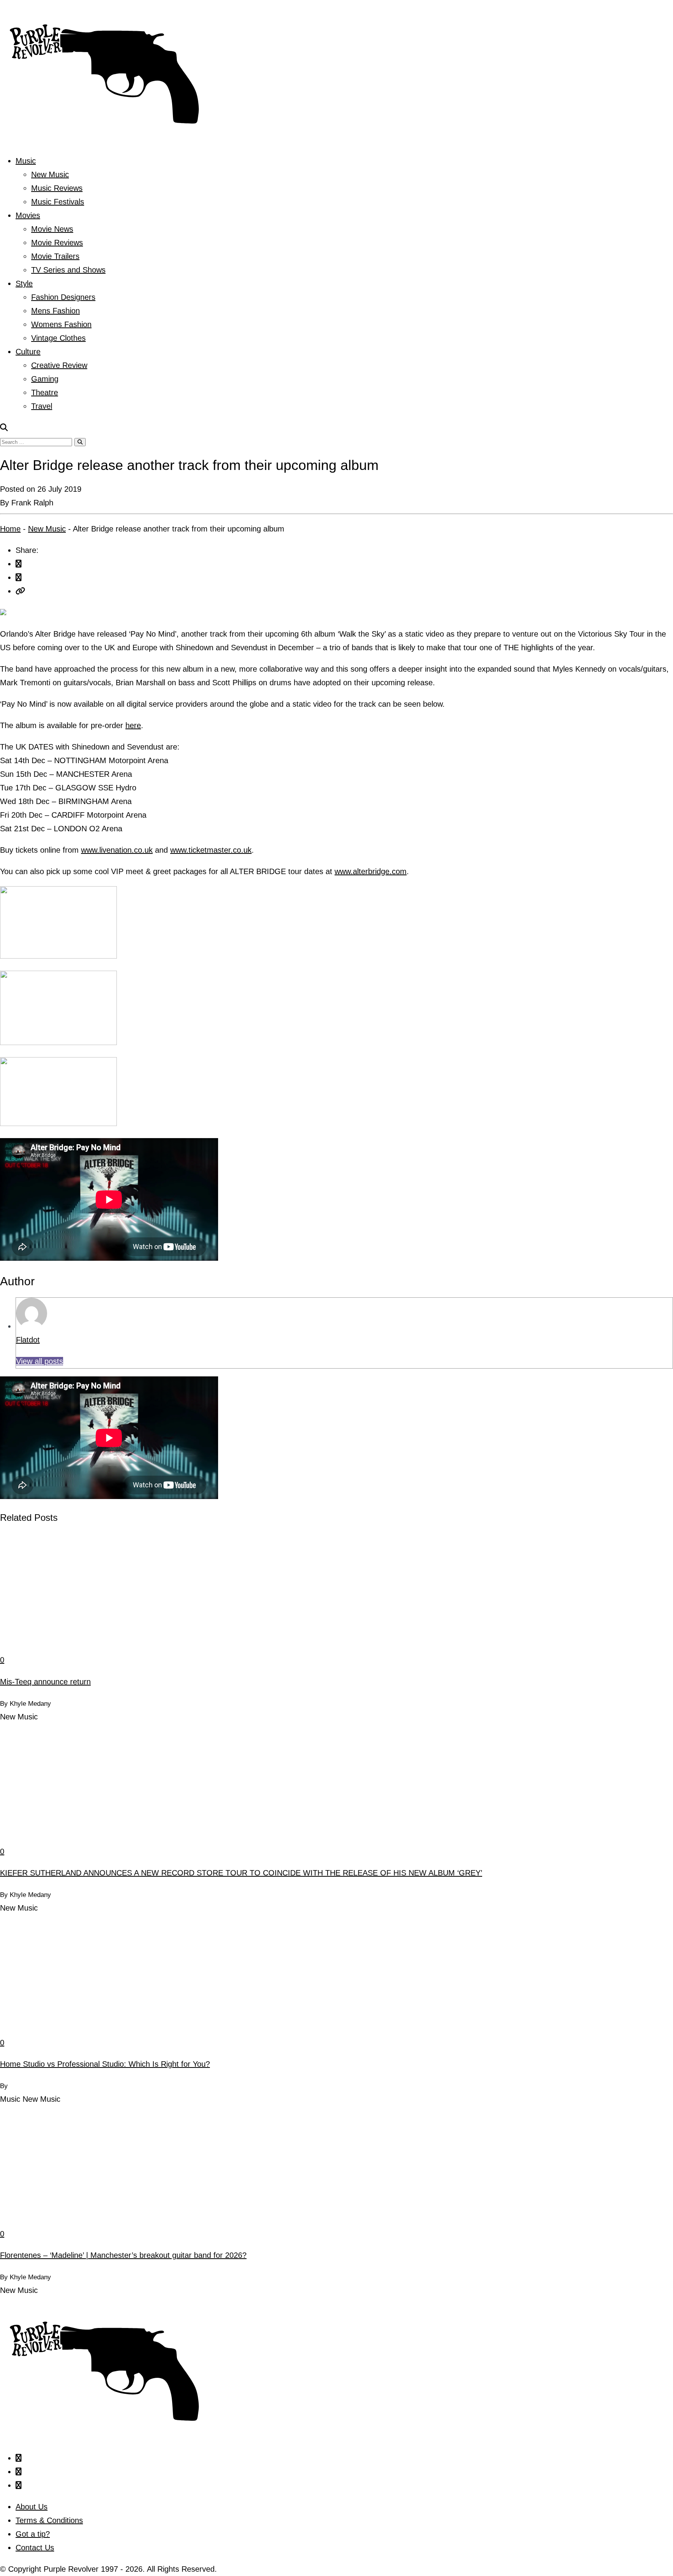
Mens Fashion (55, 311)
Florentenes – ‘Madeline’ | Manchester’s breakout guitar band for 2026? (123, 2255)
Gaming (45, 379)
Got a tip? (33, 2534)
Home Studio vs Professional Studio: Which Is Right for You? (105, 2064)
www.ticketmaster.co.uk (211, 850)
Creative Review (59, 365)
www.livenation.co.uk (117, 850)
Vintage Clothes (58, 338)
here (133, 725)
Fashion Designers (63, 297)
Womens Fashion (61, 324)
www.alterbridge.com (371, 871)
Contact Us (35, 2548)
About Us (32, 2507)
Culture (28, 352)
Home (10, 529)
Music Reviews (57, 188)
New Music (50, 174)
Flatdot (28, 1340)
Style (24, 283)
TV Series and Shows (68, 270)
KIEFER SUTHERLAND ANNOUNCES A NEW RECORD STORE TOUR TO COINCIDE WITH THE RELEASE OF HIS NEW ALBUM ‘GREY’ (241, 1873)
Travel (42, 406)
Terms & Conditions (49, 2520)
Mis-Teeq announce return (45, 1682)
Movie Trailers (55, 256)
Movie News (52, 229)
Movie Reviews (57, 243)
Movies (28, 215)
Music (26, 161)
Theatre (45, 392)
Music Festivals (58, 202)
